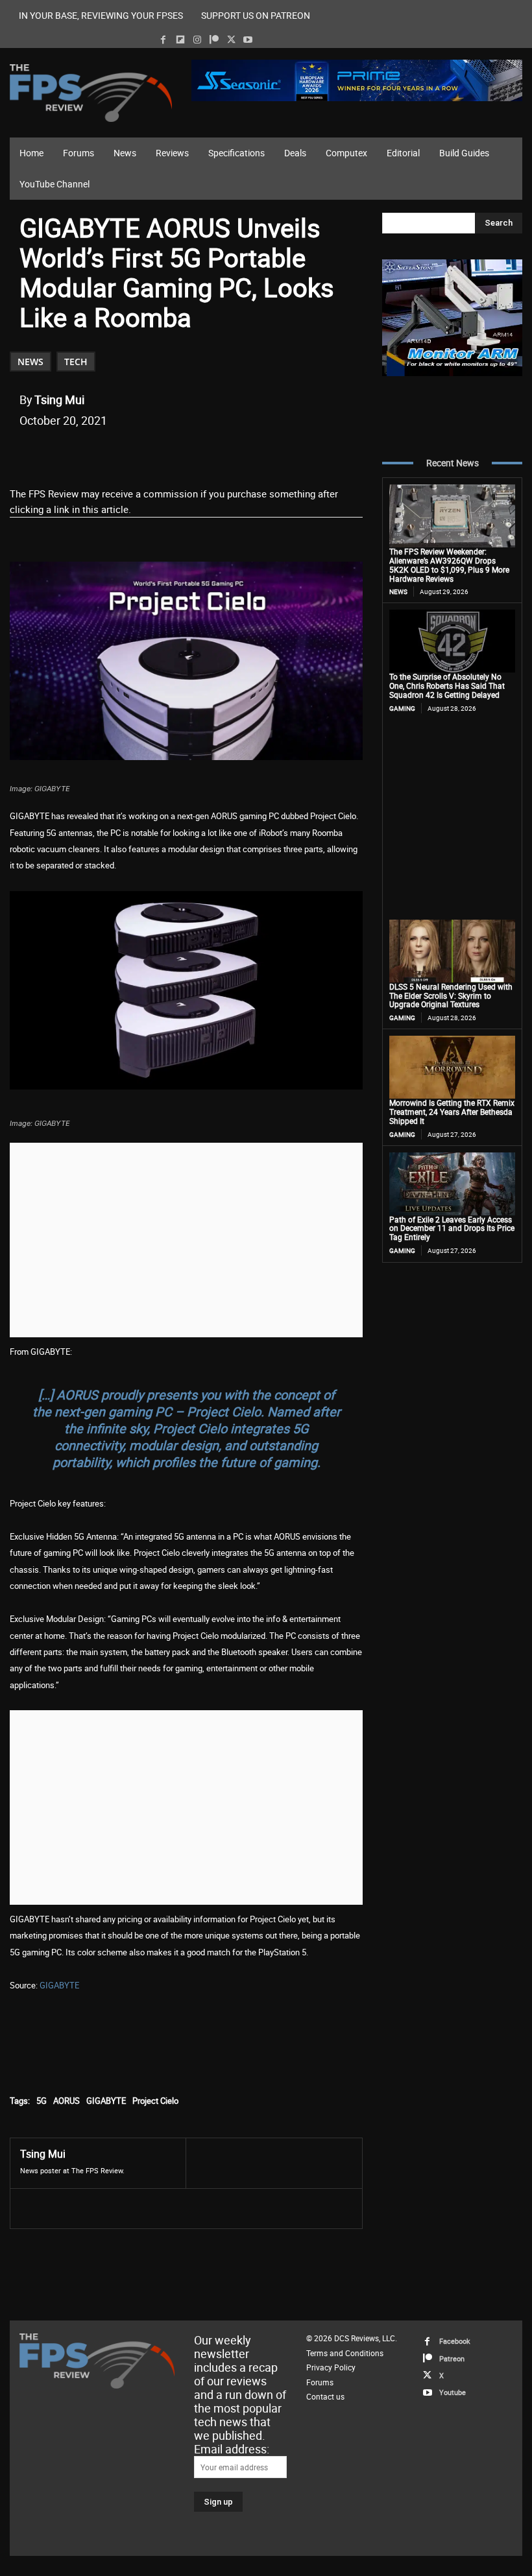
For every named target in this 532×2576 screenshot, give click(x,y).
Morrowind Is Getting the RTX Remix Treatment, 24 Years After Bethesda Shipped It (452, 1112)
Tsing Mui (59, 400)
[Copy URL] (230, 453)
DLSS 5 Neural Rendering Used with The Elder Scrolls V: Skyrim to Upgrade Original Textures (451, 996)
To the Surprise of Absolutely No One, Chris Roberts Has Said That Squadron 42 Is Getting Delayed (447, 686)
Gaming (402, 708)
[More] (261, 453)
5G (42, 2101)
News (30, 362)
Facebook (455, 2341)
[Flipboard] (180, 40)
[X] (231, 40)
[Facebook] (163, 40)
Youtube (453, 2392)
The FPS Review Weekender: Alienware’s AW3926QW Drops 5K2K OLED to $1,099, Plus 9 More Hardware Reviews (449, 565)
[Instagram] (197, 40)
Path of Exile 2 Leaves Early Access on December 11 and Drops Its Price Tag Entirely (452, 1228)
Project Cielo (155, 2101)
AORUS (66, 2101)
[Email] (200, 453)
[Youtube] (248, 40)
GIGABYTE (59, 1985)
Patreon (452, 2358)
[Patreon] (214, 40)
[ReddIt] (171, 453)
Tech (76, 362)
